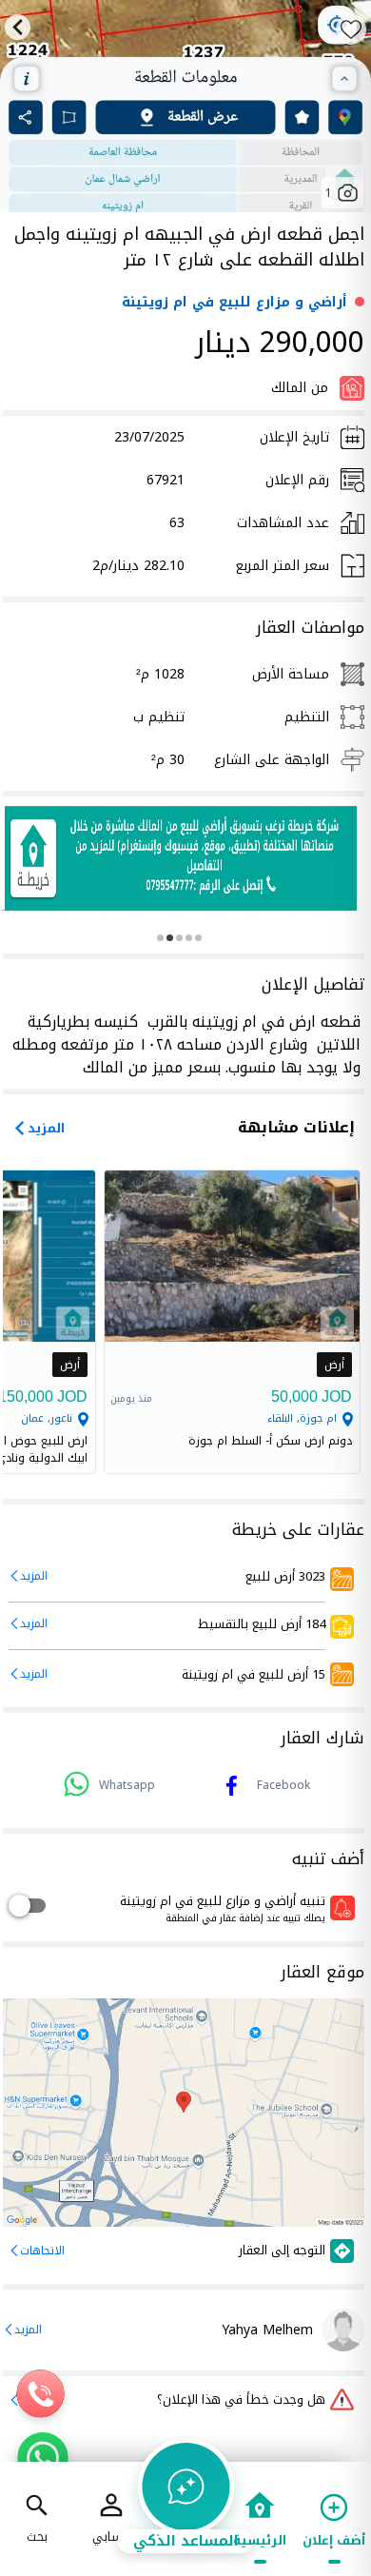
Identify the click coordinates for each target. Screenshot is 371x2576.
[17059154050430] (181, 858)
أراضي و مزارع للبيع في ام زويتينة (234, 302)
